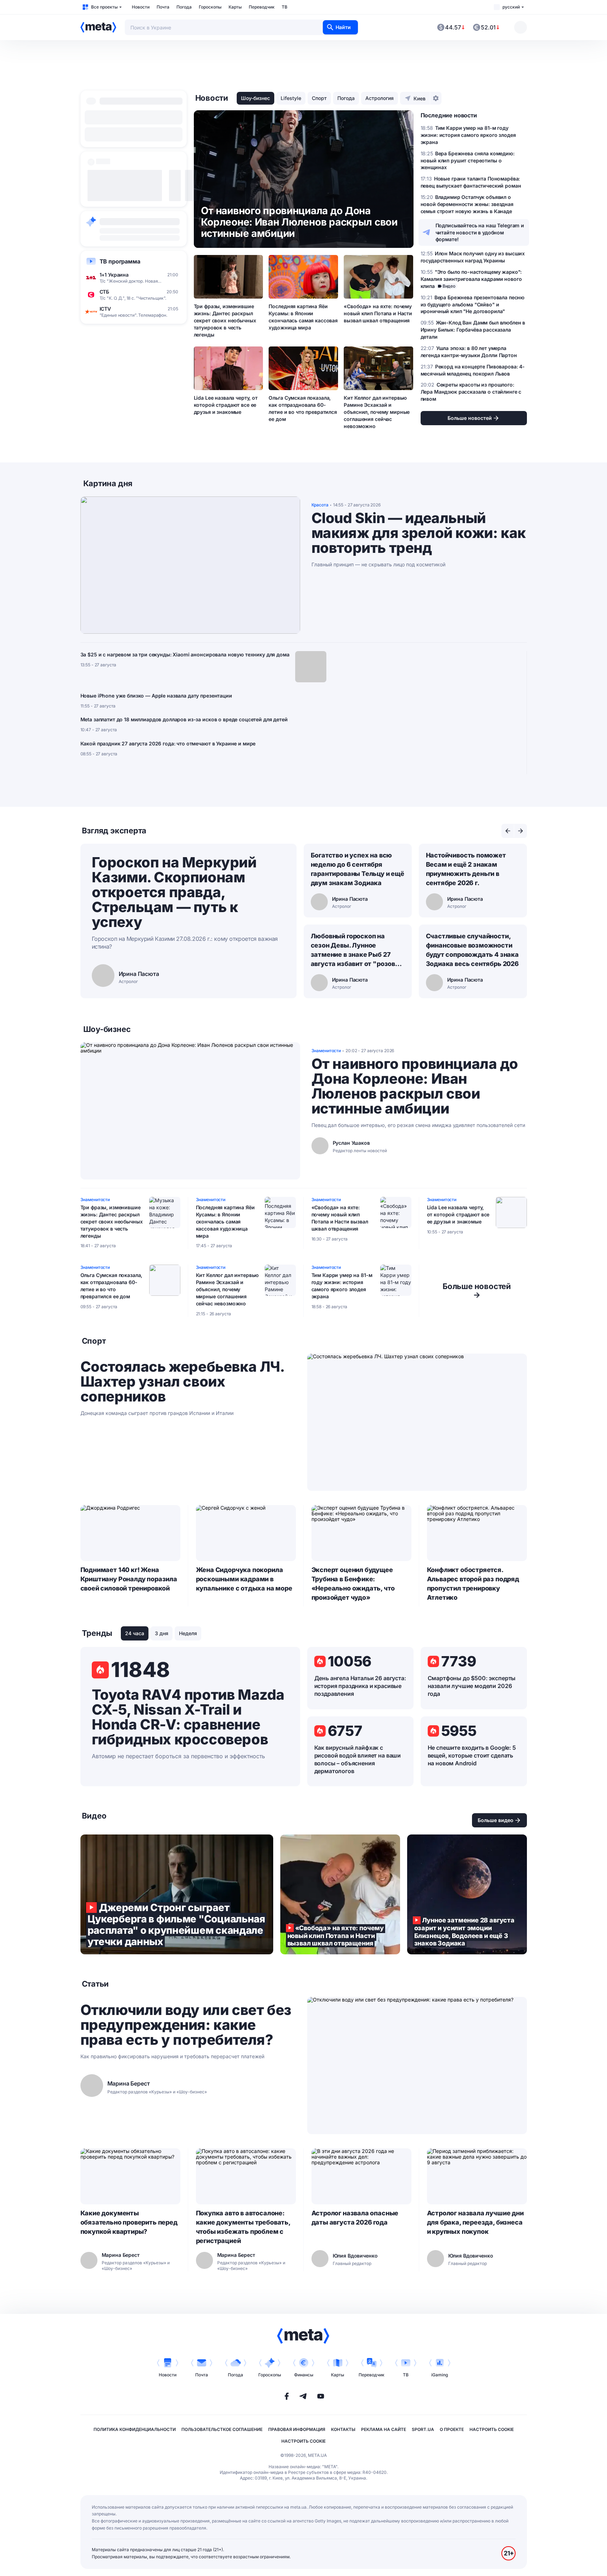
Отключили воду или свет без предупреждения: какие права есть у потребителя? (186, 2025)
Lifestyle (291, 98)
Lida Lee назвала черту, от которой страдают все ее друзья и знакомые (226, 405)
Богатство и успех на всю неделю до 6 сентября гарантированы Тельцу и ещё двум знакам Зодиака (358, 869)
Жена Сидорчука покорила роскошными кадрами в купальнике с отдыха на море (244, 1579)
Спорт (319, 98)
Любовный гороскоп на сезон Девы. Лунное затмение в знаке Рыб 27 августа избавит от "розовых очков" (358, 950)
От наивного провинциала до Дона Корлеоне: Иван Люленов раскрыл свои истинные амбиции (415, 1086)
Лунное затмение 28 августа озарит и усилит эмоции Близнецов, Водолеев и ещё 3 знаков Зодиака (467, 1894)
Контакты (343, 2429)
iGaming (440, 2375)
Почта (163, 7)
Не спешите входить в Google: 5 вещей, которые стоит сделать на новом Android (472, 1755)
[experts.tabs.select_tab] (508, 831)
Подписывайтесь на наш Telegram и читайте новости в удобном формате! (480, 232)
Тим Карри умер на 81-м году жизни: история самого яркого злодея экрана (342, 1286)
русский (511, 7)
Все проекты (104, 7)
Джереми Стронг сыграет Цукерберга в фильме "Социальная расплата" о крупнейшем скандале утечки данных (177, 1894)
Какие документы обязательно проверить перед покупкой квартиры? (129, 2222)
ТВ (285, 7)
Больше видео (496, 1820)
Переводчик (262, 7)
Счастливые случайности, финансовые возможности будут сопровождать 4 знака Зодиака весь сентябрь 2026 (472, 950)
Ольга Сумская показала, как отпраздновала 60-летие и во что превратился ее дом (303, 408)
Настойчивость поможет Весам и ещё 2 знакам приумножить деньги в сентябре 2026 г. (466, 869)
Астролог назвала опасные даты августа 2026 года (355, 2218)
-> (477, 1290)
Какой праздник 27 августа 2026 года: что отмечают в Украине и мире (168, 743)
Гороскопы (210, 7)
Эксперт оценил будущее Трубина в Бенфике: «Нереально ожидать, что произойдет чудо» (353, 1584)
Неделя (188, 1633)
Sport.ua (423, 2429)
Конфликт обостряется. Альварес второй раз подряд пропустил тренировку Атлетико (473, 1584)
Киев (420, 98)
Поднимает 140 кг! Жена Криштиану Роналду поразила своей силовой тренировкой (129, 1579)
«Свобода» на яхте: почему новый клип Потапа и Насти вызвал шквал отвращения (378, 313)
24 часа (135, 1633)
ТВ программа (120, 261)
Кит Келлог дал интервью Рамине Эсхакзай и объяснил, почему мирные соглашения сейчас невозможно (377, 412)
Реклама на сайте (384, 2429)
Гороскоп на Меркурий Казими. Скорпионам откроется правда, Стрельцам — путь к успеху (174, 892)
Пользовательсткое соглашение (222, 2429)
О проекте (452, 2429)
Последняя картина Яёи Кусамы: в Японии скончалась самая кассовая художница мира (303, 317)
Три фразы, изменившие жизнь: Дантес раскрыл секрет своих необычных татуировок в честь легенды (225, 320)
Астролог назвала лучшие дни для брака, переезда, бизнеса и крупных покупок (475, 2222)
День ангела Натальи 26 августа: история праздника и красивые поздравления (360, 1686)
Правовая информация (297, 2429)
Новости (141, 7)
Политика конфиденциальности (135, 2429)
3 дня (162, 1633)
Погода (184, 7)
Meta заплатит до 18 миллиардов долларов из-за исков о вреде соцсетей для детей (184, 719)
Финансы (304, 2375)
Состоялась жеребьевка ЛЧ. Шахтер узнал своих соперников (182, 1382)
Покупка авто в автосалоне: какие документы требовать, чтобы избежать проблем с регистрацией (243, 2227)
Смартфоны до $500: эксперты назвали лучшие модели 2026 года (472, 1686)
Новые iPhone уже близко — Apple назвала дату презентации (156, 696)
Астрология (380, 98)
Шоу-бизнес (255, 98)
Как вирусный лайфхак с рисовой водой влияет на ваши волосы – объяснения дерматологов (358, 1759)
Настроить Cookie (492, 2429)
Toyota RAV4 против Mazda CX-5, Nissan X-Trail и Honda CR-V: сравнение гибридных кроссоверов (188, 1717)
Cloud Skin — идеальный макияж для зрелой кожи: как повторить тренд (419, 533)
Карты (235, 7)
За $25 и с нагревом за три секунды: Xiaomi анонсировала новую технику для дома (185, 654)
